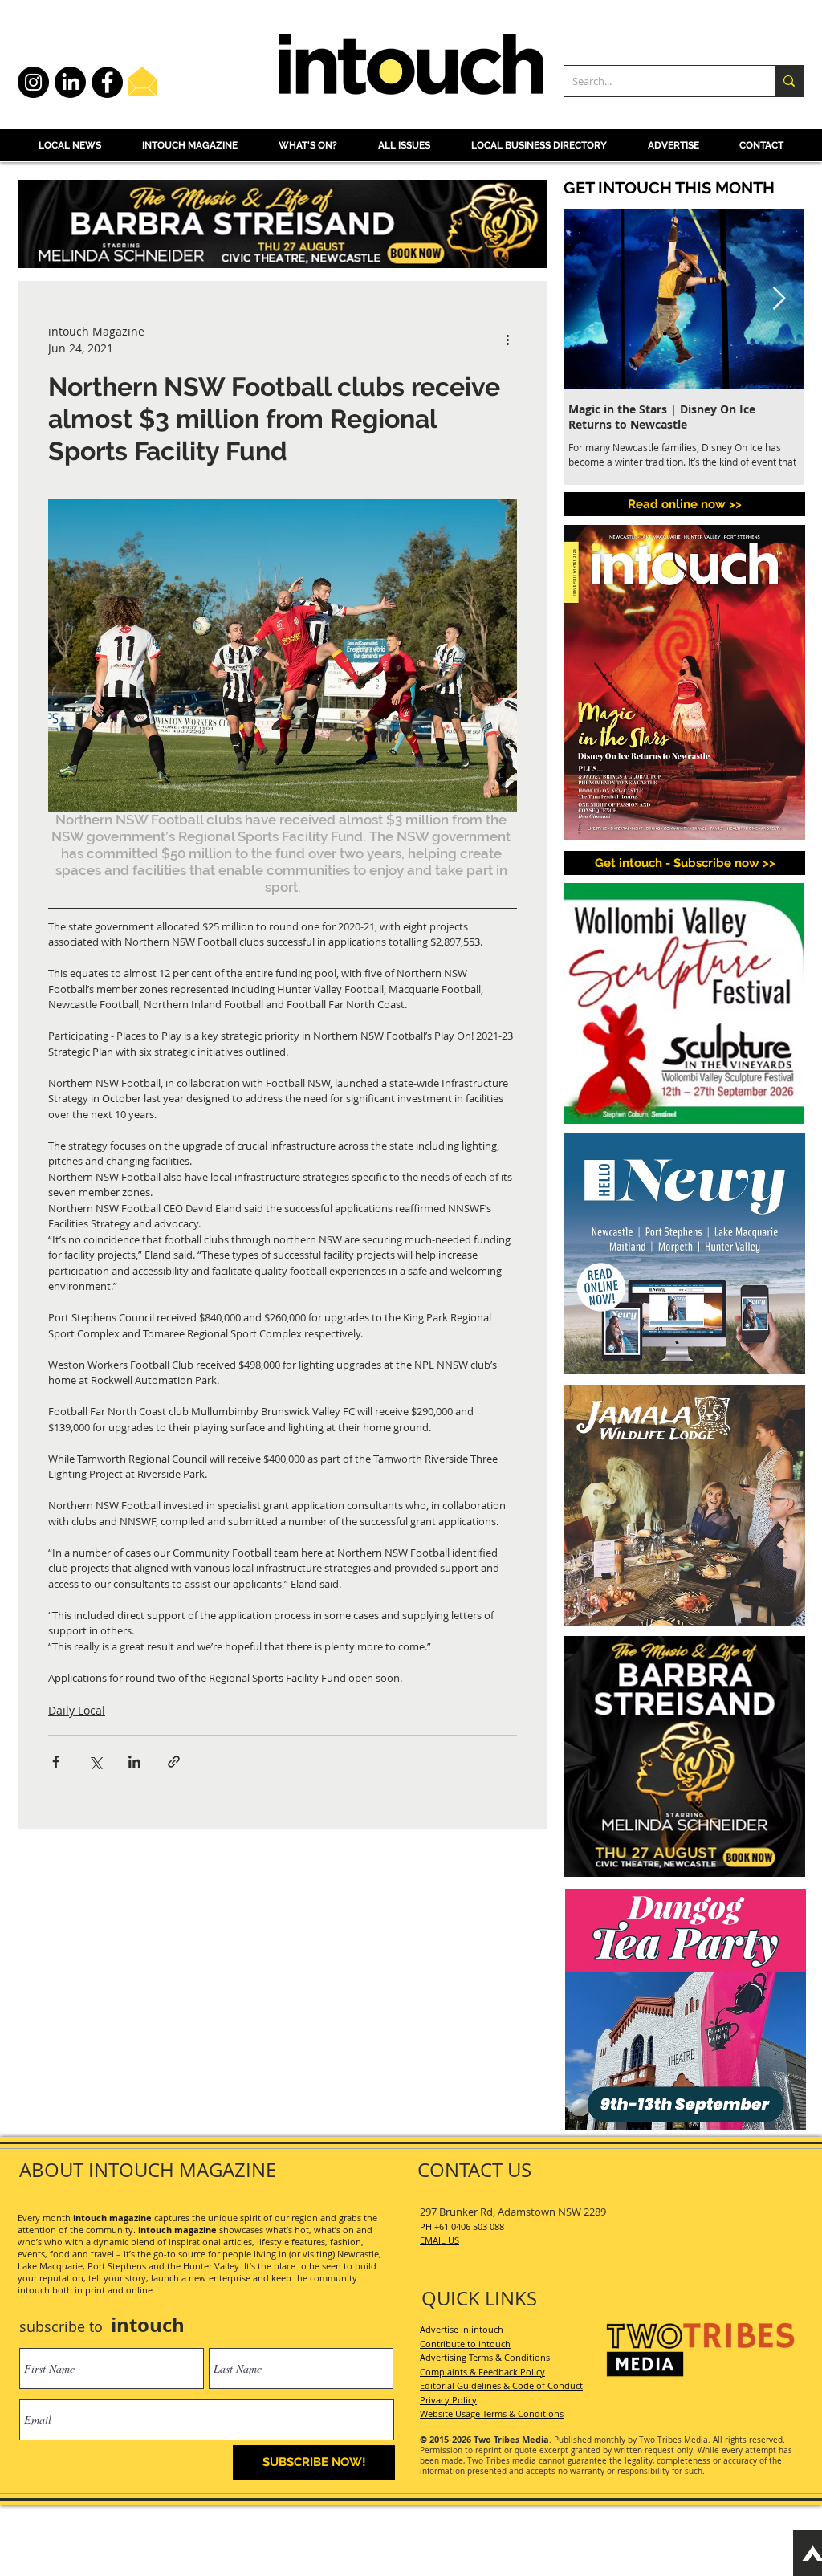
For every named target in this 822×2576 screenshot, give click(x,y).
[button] (685, 863)
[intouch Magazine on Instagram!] (33, 82)
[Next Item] (779, 299)
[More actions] (507, 340)
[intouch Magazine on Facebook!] (107, 82)
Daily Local (77, 1710)
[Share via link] (174, 1762)
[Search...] (789, 81)
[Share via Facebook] (56, 1762)
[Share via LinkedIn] (134, 1762)
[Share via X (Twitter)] (95, 1762)
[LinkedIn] (70, 82)
